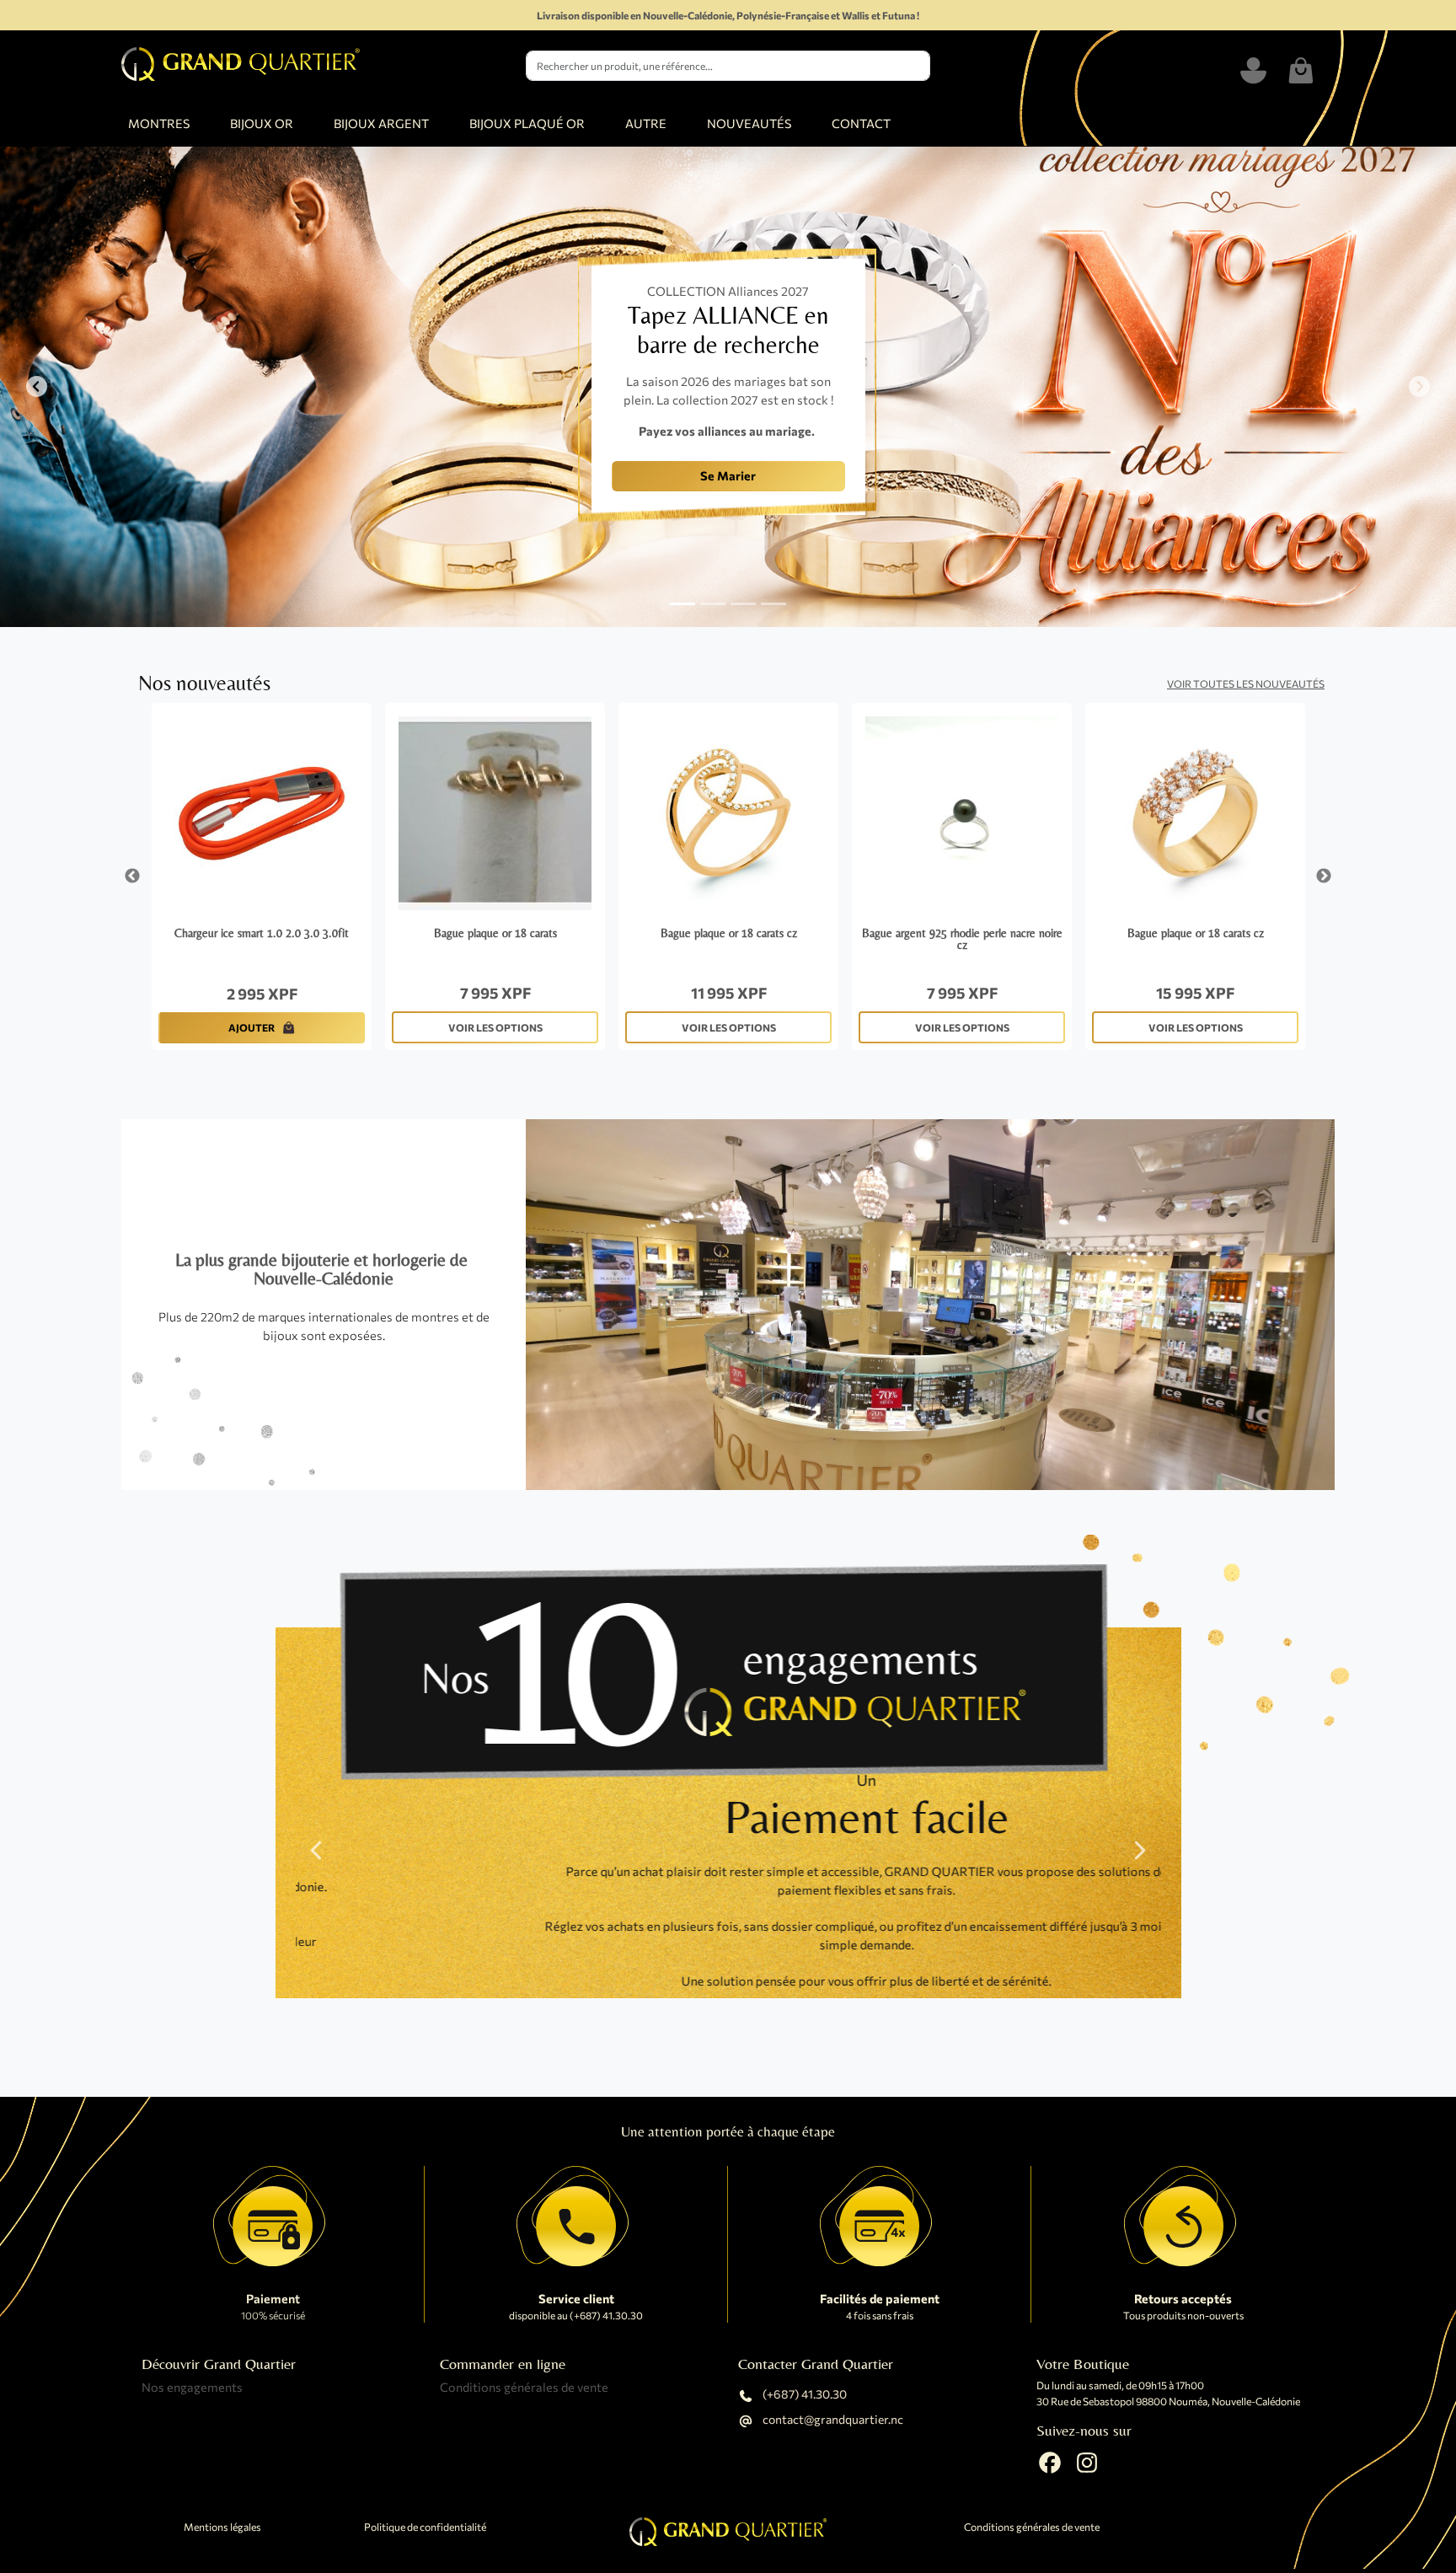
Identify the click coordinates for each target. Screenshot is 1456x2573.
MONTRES (159, 123)
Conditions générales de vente (524, 2387)
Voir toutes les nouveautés (1246, 683)
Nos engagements (192, 2387)
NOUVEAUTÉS (749, 123)
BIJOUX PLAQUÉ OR (527, 123)
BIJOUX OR (262, 123)
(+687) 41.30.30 (803, 2395)
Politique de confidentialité (425, 2527)
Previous (132, 876)
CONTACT (861, 123)
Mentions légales (222, 2527)
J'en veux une (420, 490)
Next (1324, 876)
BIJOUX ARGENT (381, 123)
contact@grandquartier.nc (832, 2420)
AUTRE (646, 123)
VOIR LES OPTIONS (495, 1027)
